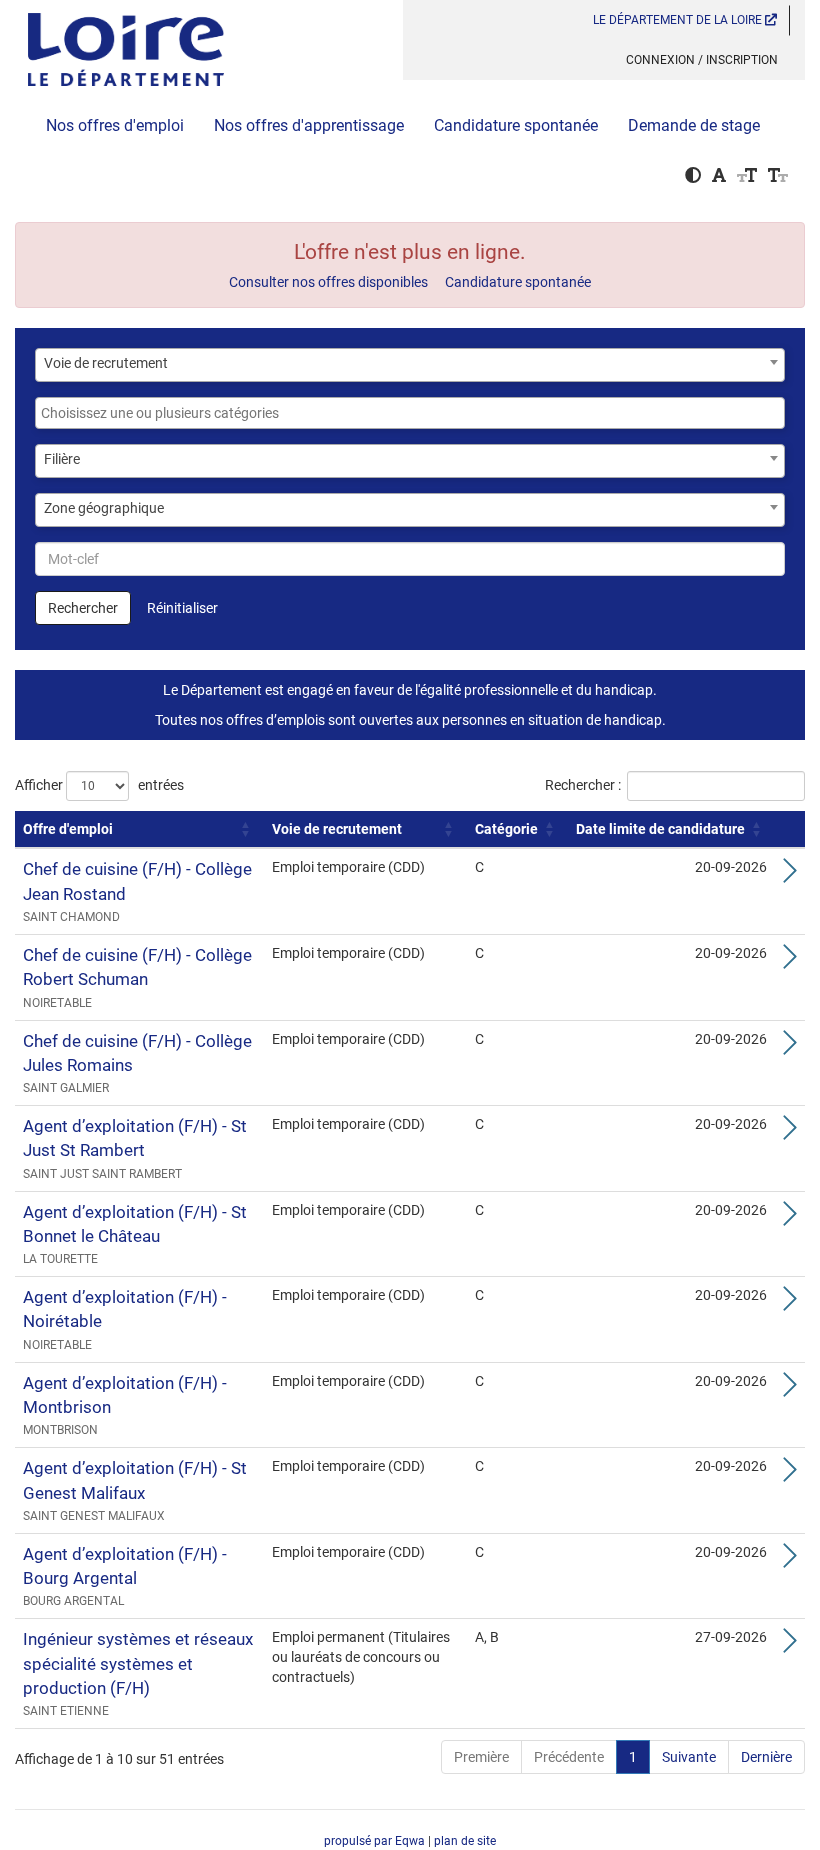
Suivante (689, 1757)
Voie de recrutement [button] (337, 829)
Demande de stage (694, 125)
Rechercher (83, 608)
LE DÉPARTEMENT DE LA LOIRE (679, 20)
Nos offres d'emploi (115, 125)
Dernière (766, 1757)
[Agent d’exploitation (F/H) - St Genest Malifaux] (790, 1475)
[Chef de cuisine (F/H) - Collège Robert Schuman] (790, 962)
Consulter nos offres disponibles (328, 282)
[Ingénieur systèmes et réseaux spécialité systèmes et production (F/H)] (790, 1646)
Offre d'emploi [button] (68, 829)
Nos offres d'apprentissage (309, 125)
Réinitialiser (182, 608)
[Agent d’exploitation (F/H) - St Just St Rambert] (790, 1133)
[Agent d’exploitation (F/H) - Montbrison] (790, 1390)
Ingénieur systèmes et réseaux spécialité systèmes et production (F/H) (138, 1663)
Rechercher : (583, 785)
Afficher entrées (99, 785)
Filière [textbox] (62, 459)
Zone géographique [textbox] (104, 508)
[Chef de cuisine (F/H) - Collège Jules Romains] (790, 1048)
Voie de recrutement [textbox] (106, 363)
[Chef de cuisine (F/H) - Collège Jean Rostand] (790, 876)
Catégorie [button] (506, 829)
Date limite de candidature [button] (660, 829)
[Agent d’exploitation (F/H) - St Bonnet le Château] (790, 1219)
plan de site (465, 1841)
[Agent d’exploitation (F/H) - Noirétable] (790, 1304)
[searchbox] (410, 413)
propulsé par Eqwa (376, 1841)
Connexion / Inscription (702, 60)
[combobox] (410, 365)
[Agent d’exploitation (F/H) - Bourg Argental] (790, 1561)
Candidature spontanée (516, 125)
